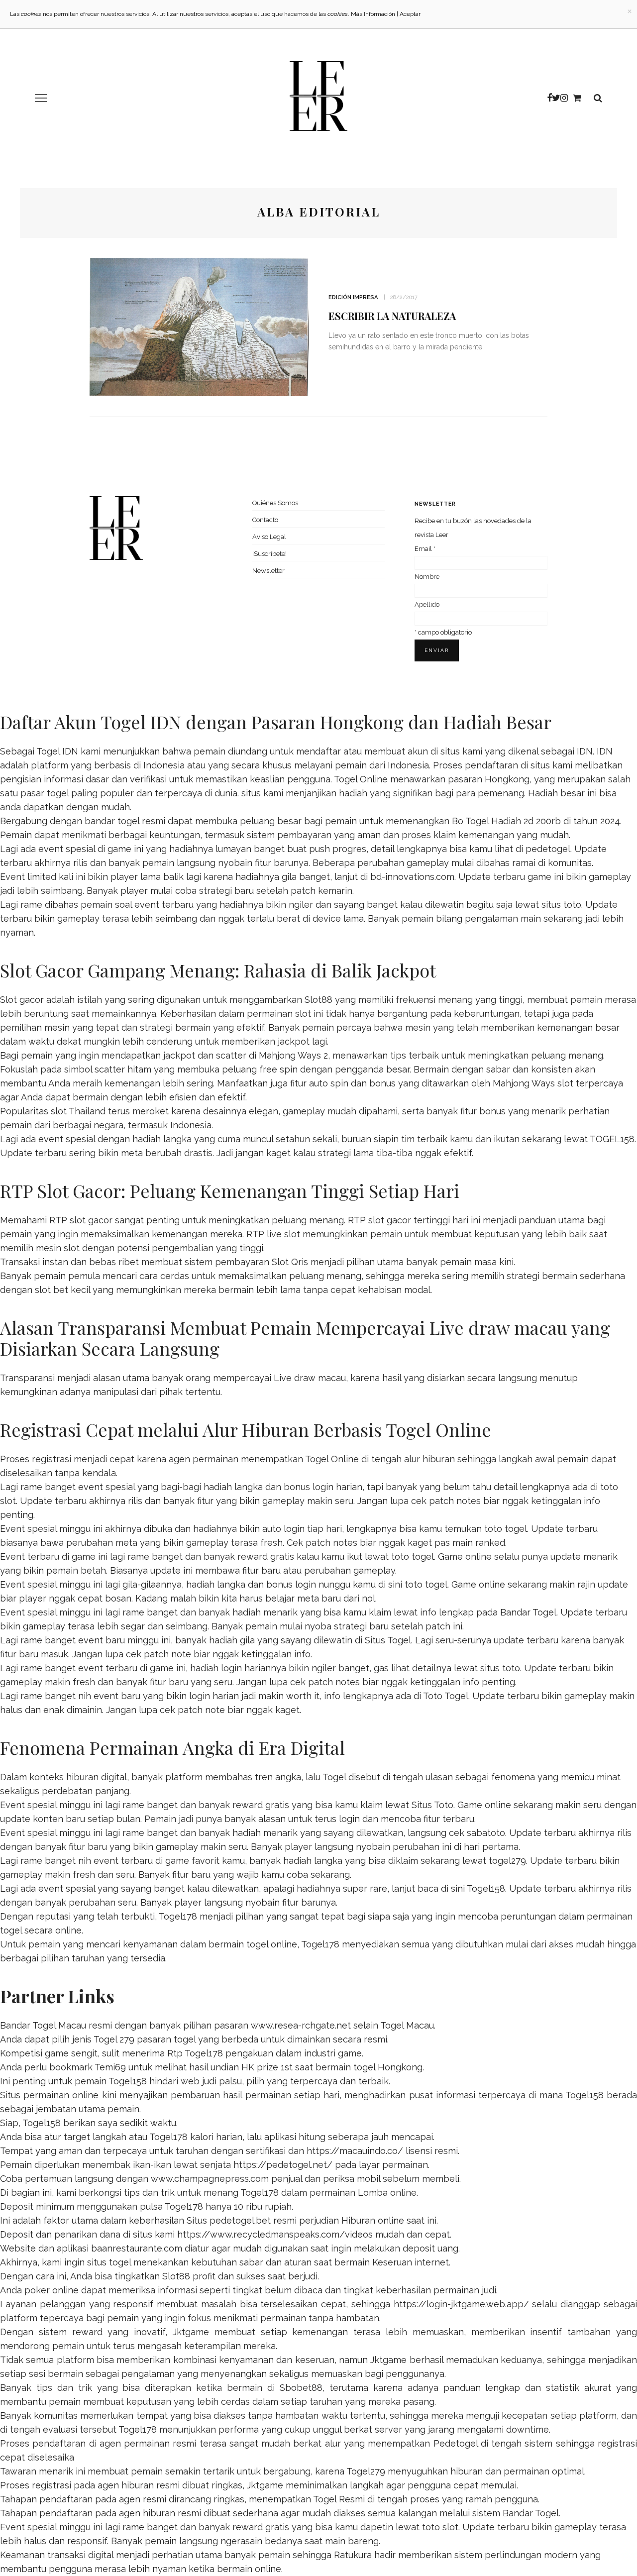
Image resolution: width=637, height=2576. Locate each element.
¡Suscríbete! (269, 554)
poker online (52, 2290)
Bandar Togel (528, 1612)
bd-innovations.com (412, 877)
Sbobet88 (301, 2388)
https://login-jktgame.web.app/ (461, 2304)
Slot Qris (290, 1262)
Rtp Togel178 (195, 2053)
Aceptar (410, 14)
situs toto (561, 905)
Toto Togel (446, 1696)
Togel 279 (114, 2039)
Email (425, 549)
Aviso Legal (269, 537)
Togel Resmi (339, 2499)
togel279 (507, 1861)
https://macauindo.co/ (355, 2151)
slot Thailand (78, 1111)
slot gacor (390, 1220)
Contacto (265, 520)
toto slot (440, 2527)
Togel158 (486, 1888)
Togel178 (178, 1916)
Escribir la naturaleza (392, 316)
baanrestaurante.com (137, 2248)
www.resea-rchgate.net (301, 2025)
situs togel (109, 2262)
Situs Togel (388, 1640)
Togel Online (361, 779)
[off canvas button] (41, 98)
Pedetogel (456, 2443)
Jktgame (191, 2332)
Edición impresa (353, 297)
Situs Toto (432, 1805)
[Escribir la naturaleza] (199, 326)
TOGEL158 (612, 1139)
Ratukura (353, 2555)
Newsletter (268, 571)
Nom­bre (427, 577)
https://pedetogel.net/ (283, 2165)
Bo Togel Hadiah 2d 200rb (506, 821)
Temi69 (110, 2067)
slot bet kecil (62, 1290)
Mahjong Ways (524, 1083)
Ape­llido (427, 604)
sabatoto (486, 1833)
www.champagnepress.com (210, 2179)
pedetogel (548, 849)
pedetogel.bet (240, 2220)
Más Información (373, 14)
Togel (334, 1777)
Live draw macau (310, 1378)
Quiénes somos (275, 503)
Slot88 (318, 1000)
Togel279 (366, 2471)
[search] (598, 98)
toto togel (506, 1529)
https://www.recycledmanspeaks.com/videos (275, 2234)
